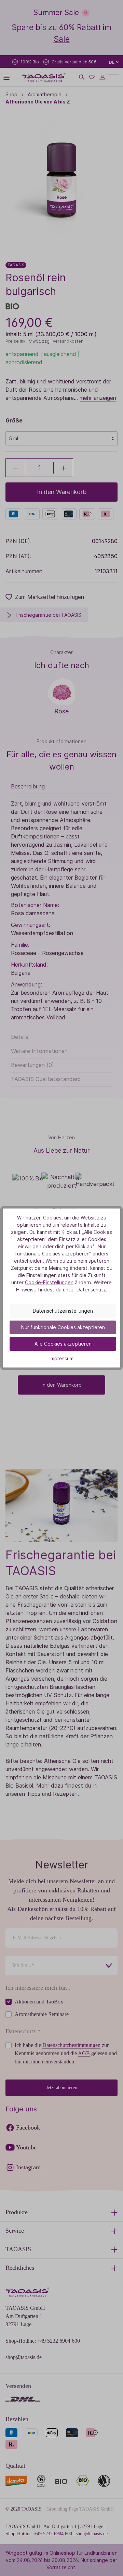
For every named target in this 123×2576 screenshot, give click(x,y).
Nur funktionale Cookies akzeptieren (63, 1327)
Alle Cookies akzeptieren (63, 1344)
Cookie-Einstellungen (49, 1282)
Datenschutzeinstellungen (63, 1311)
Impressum (61, 1358)
